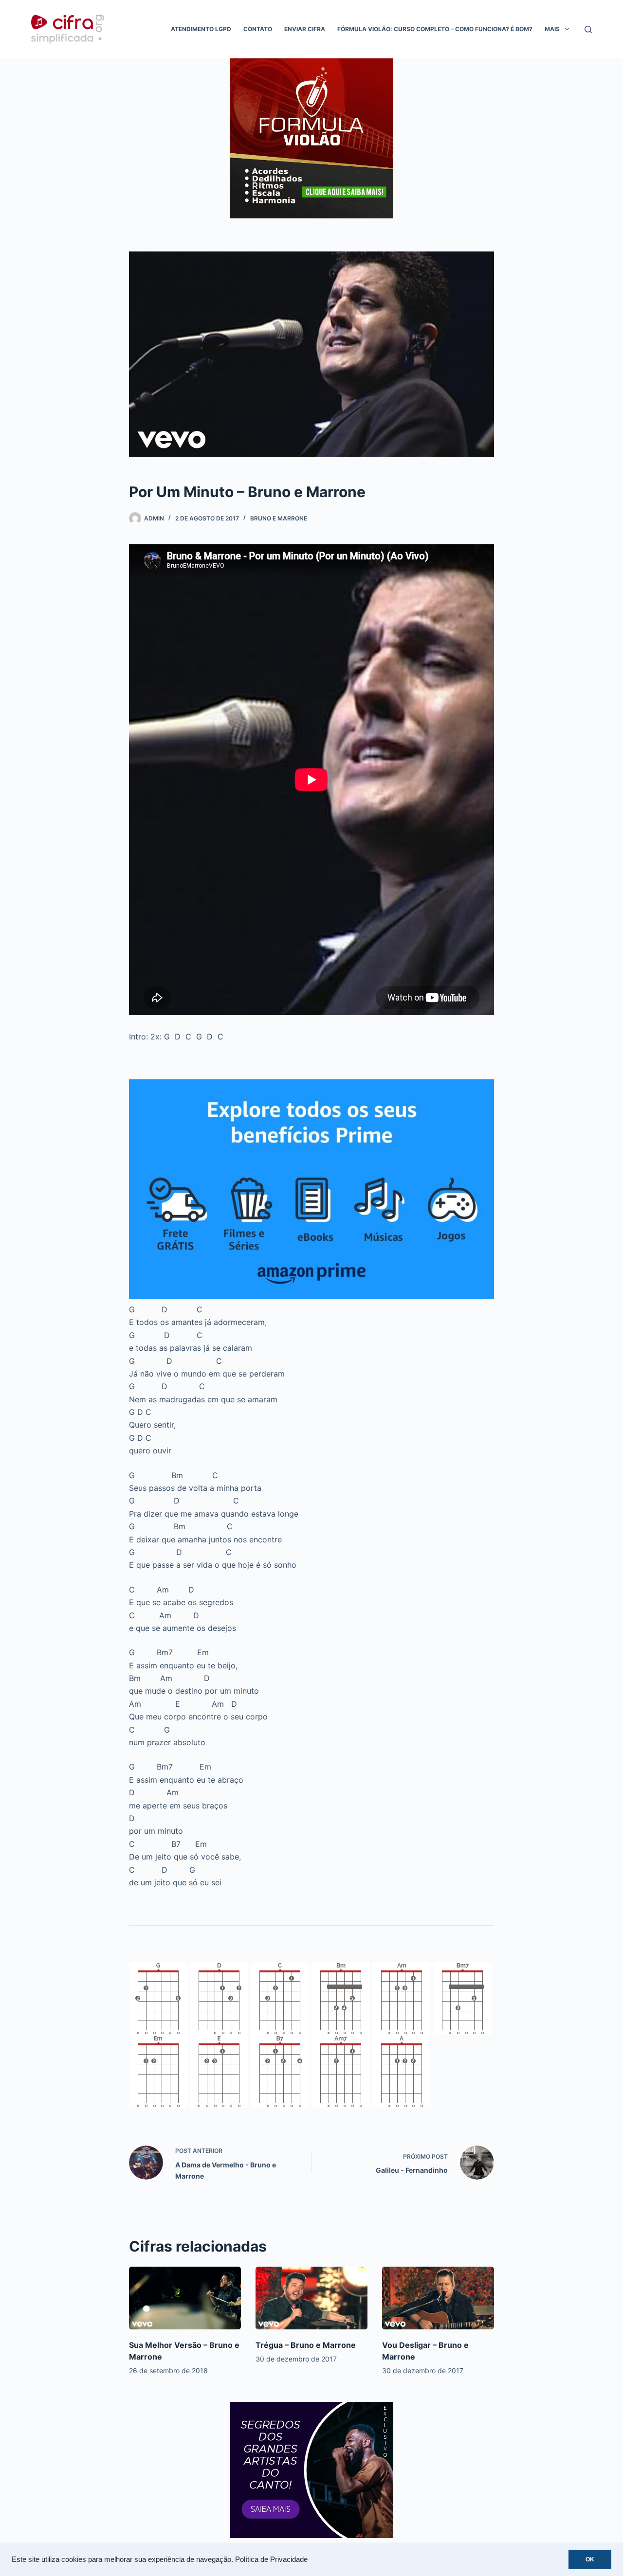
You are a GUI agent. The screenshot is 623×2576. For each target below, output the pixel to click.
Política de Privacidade (271, 2559)
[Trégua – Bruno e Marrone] (311, 2298)
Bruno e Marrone (279, 518)
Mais (552, 29)
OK (590, 2559)
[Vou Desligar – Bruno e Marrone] (438, 2298)
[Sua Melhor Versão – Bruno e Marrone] (185, 2298)
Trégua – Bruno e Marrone (306, 2345)
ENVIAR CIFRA (305, 29)
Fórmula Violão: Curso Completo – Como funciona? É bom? (435, 29)
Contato (258, 29)
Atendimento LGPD (201, 29)
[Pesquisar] (588, 29)
